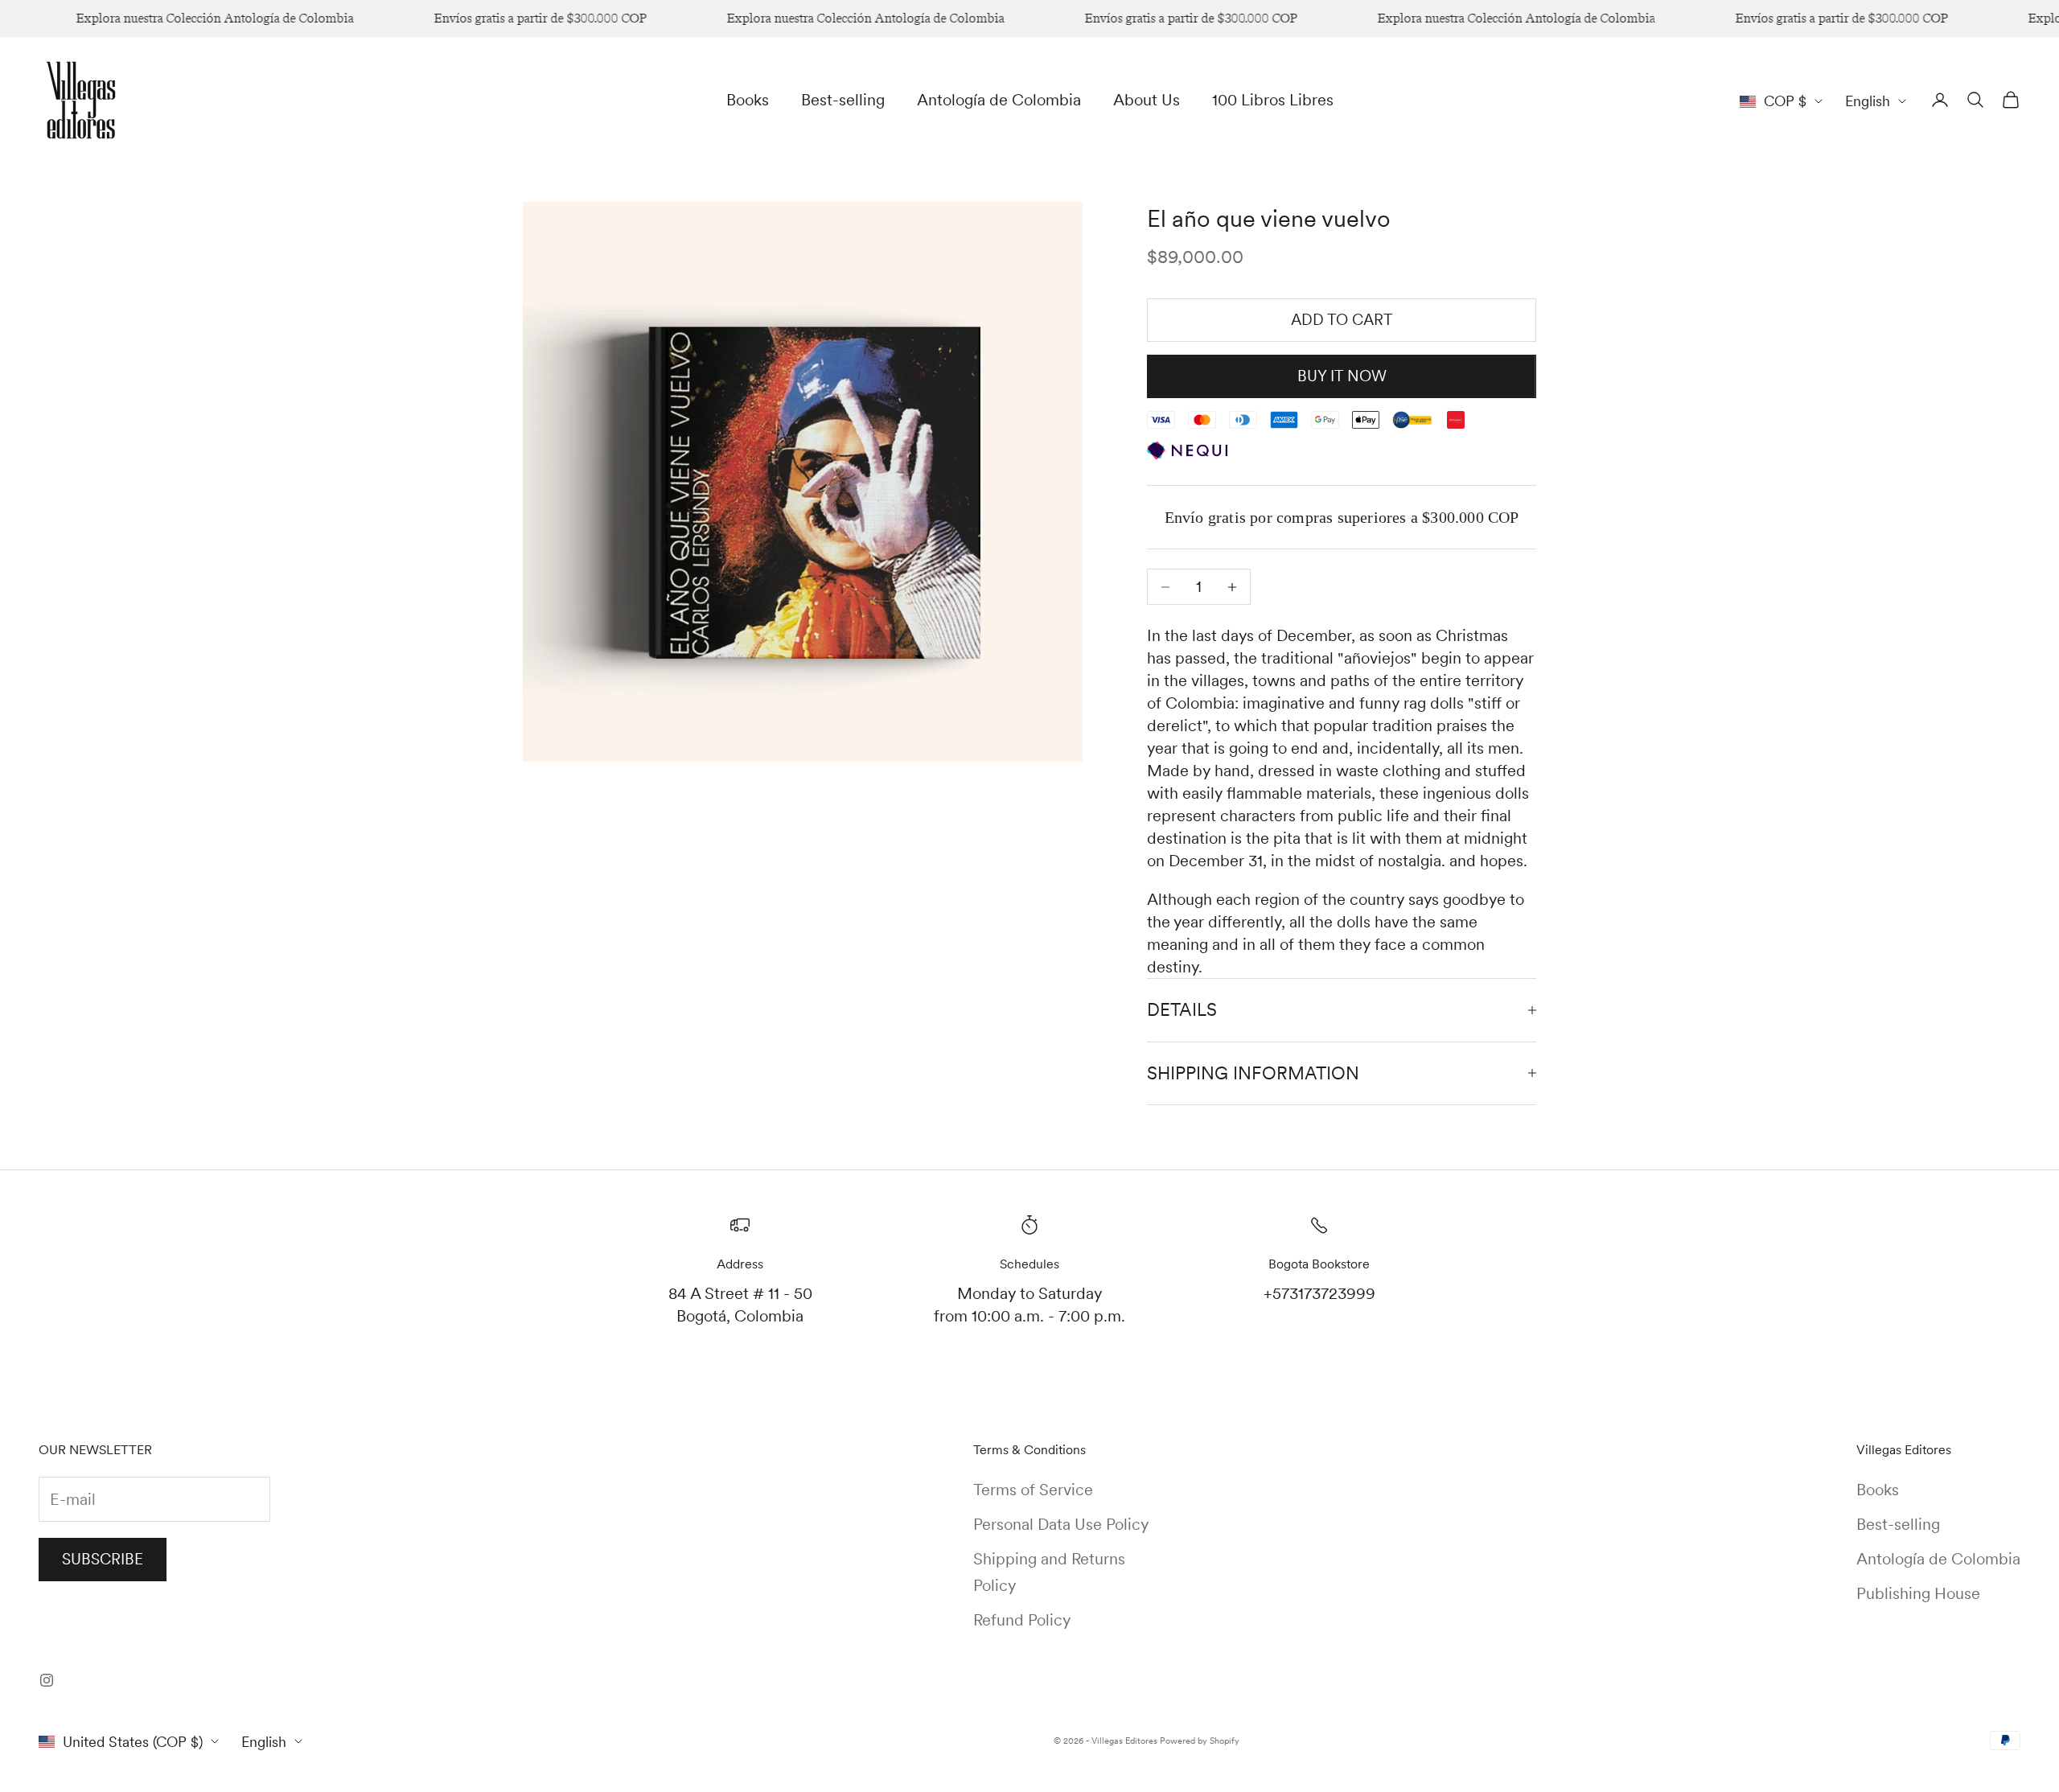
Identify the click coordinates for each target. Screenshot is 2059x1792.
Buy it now (1342, 376)
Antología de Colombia (999, 100)
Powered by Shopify (1200, 1741)
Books (748, 100)
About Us (1147, 100)
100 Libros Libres (1273, 100)
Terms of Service (1033, 1490)
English (1868, 101)
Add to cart (1342, 320)
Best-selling (843, 100)
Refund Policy (1022, 1620)
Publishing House (1918, 1593)
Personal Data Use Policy (1061, 1524)
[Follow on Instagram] (47, 1680)
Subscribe (103, 1559)
